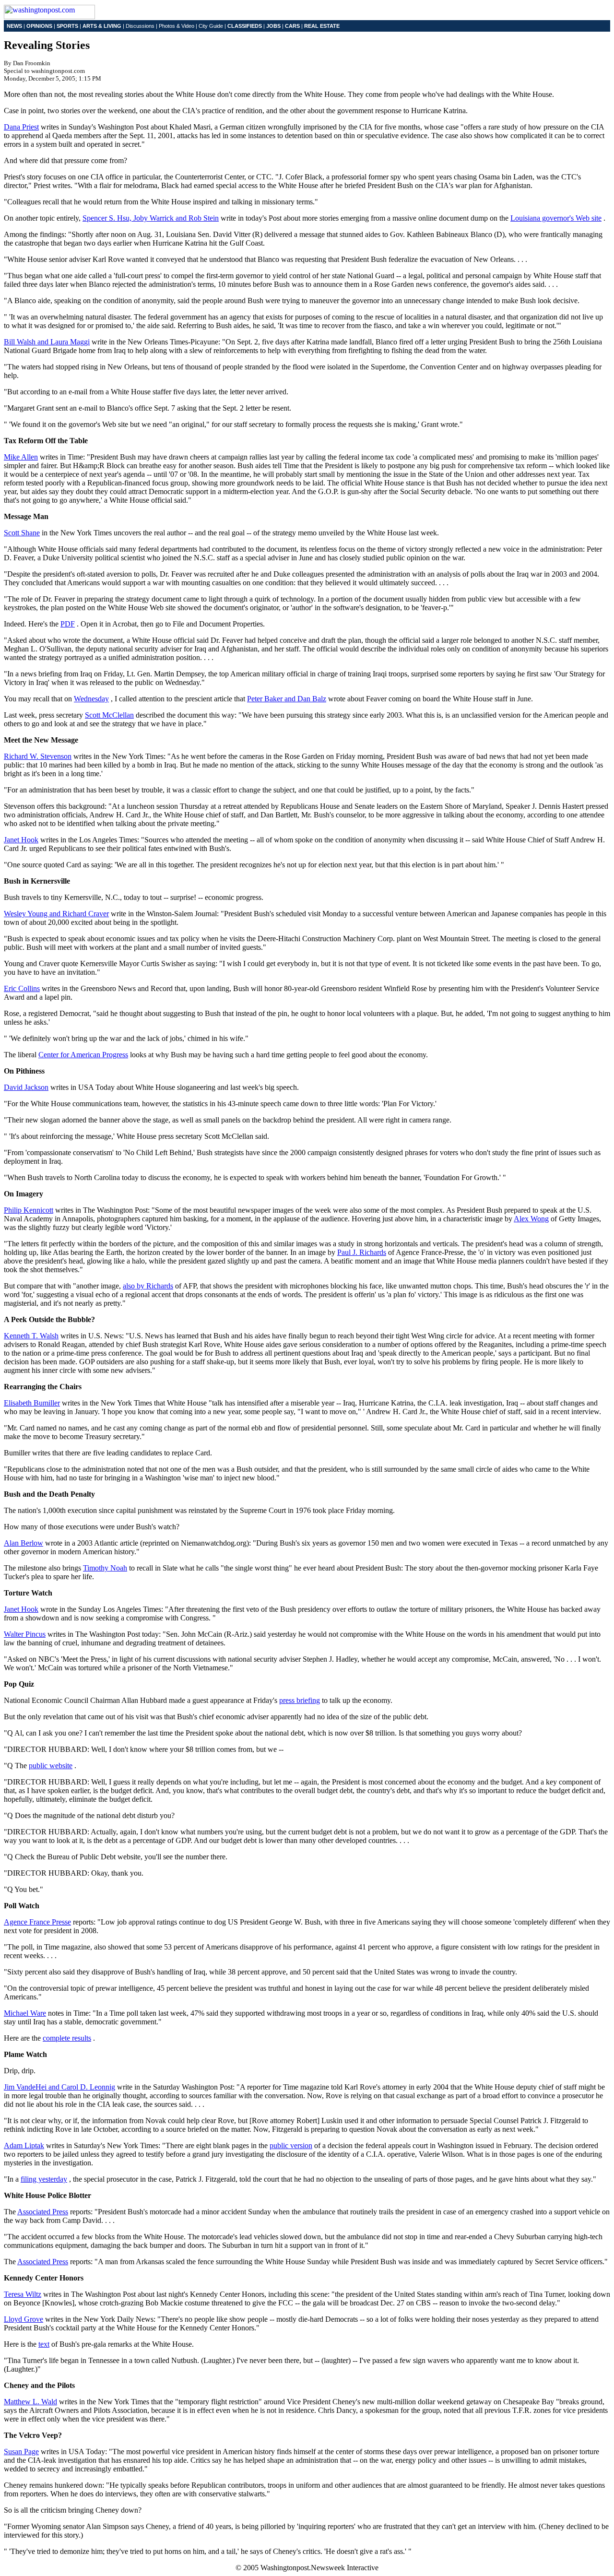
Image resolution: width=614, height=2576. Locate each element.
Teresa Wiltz (23, 2294)
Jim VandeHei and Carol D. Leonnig (59, 2087)
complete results (67, 2038)
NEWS (14, 26)
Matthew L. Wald (30, 2402)
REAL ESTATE (322, 26)
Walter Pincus (25, 1634)
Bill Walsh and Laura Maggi (47, 342)
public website (51, 1766)
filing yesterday (44, 2179)
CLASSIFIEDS (245, 26)
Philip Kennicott (29, 1210)
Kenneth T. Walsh (31, 1336)
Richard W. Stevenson (38, 756)
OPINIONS (39, 26)
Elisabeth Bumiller (32, 1403)
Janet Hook (21, 840)
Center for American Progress (83, 1055)
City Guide (211, 26)
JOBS (273, 26)
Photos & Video (177, 26)
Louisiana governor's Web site (556, 218)
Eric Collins (22, 988)
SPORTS (67, 26)
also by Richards (148, 1286)
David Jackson (26, 1087)
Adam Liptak (24, 2145)
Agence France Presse (37, 1922)
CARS (292, 26)
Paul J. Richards (362, 1252)
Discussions (140, 26)
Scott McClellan (109, 715)
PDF (68, 624)
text (44, 2344)
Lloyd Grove (24, 2319)
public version (291, 2145)
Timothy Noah (105, 1568)
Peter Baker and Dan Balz (287, 699)
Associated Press (43, 2212)
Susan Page (21, 2452)
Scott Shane (22, 533)
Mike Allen (21, 457)
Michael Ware (25, 2013)
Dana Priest (21, 127)
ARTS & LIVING (102, 26)
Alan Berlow (24, 1543)
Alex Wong (531, 1219)
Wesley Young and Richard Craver (56, 914)
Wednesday (91, 699)
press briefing (300, 1700)
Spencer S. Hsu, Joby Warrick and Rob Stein (151, 218)
